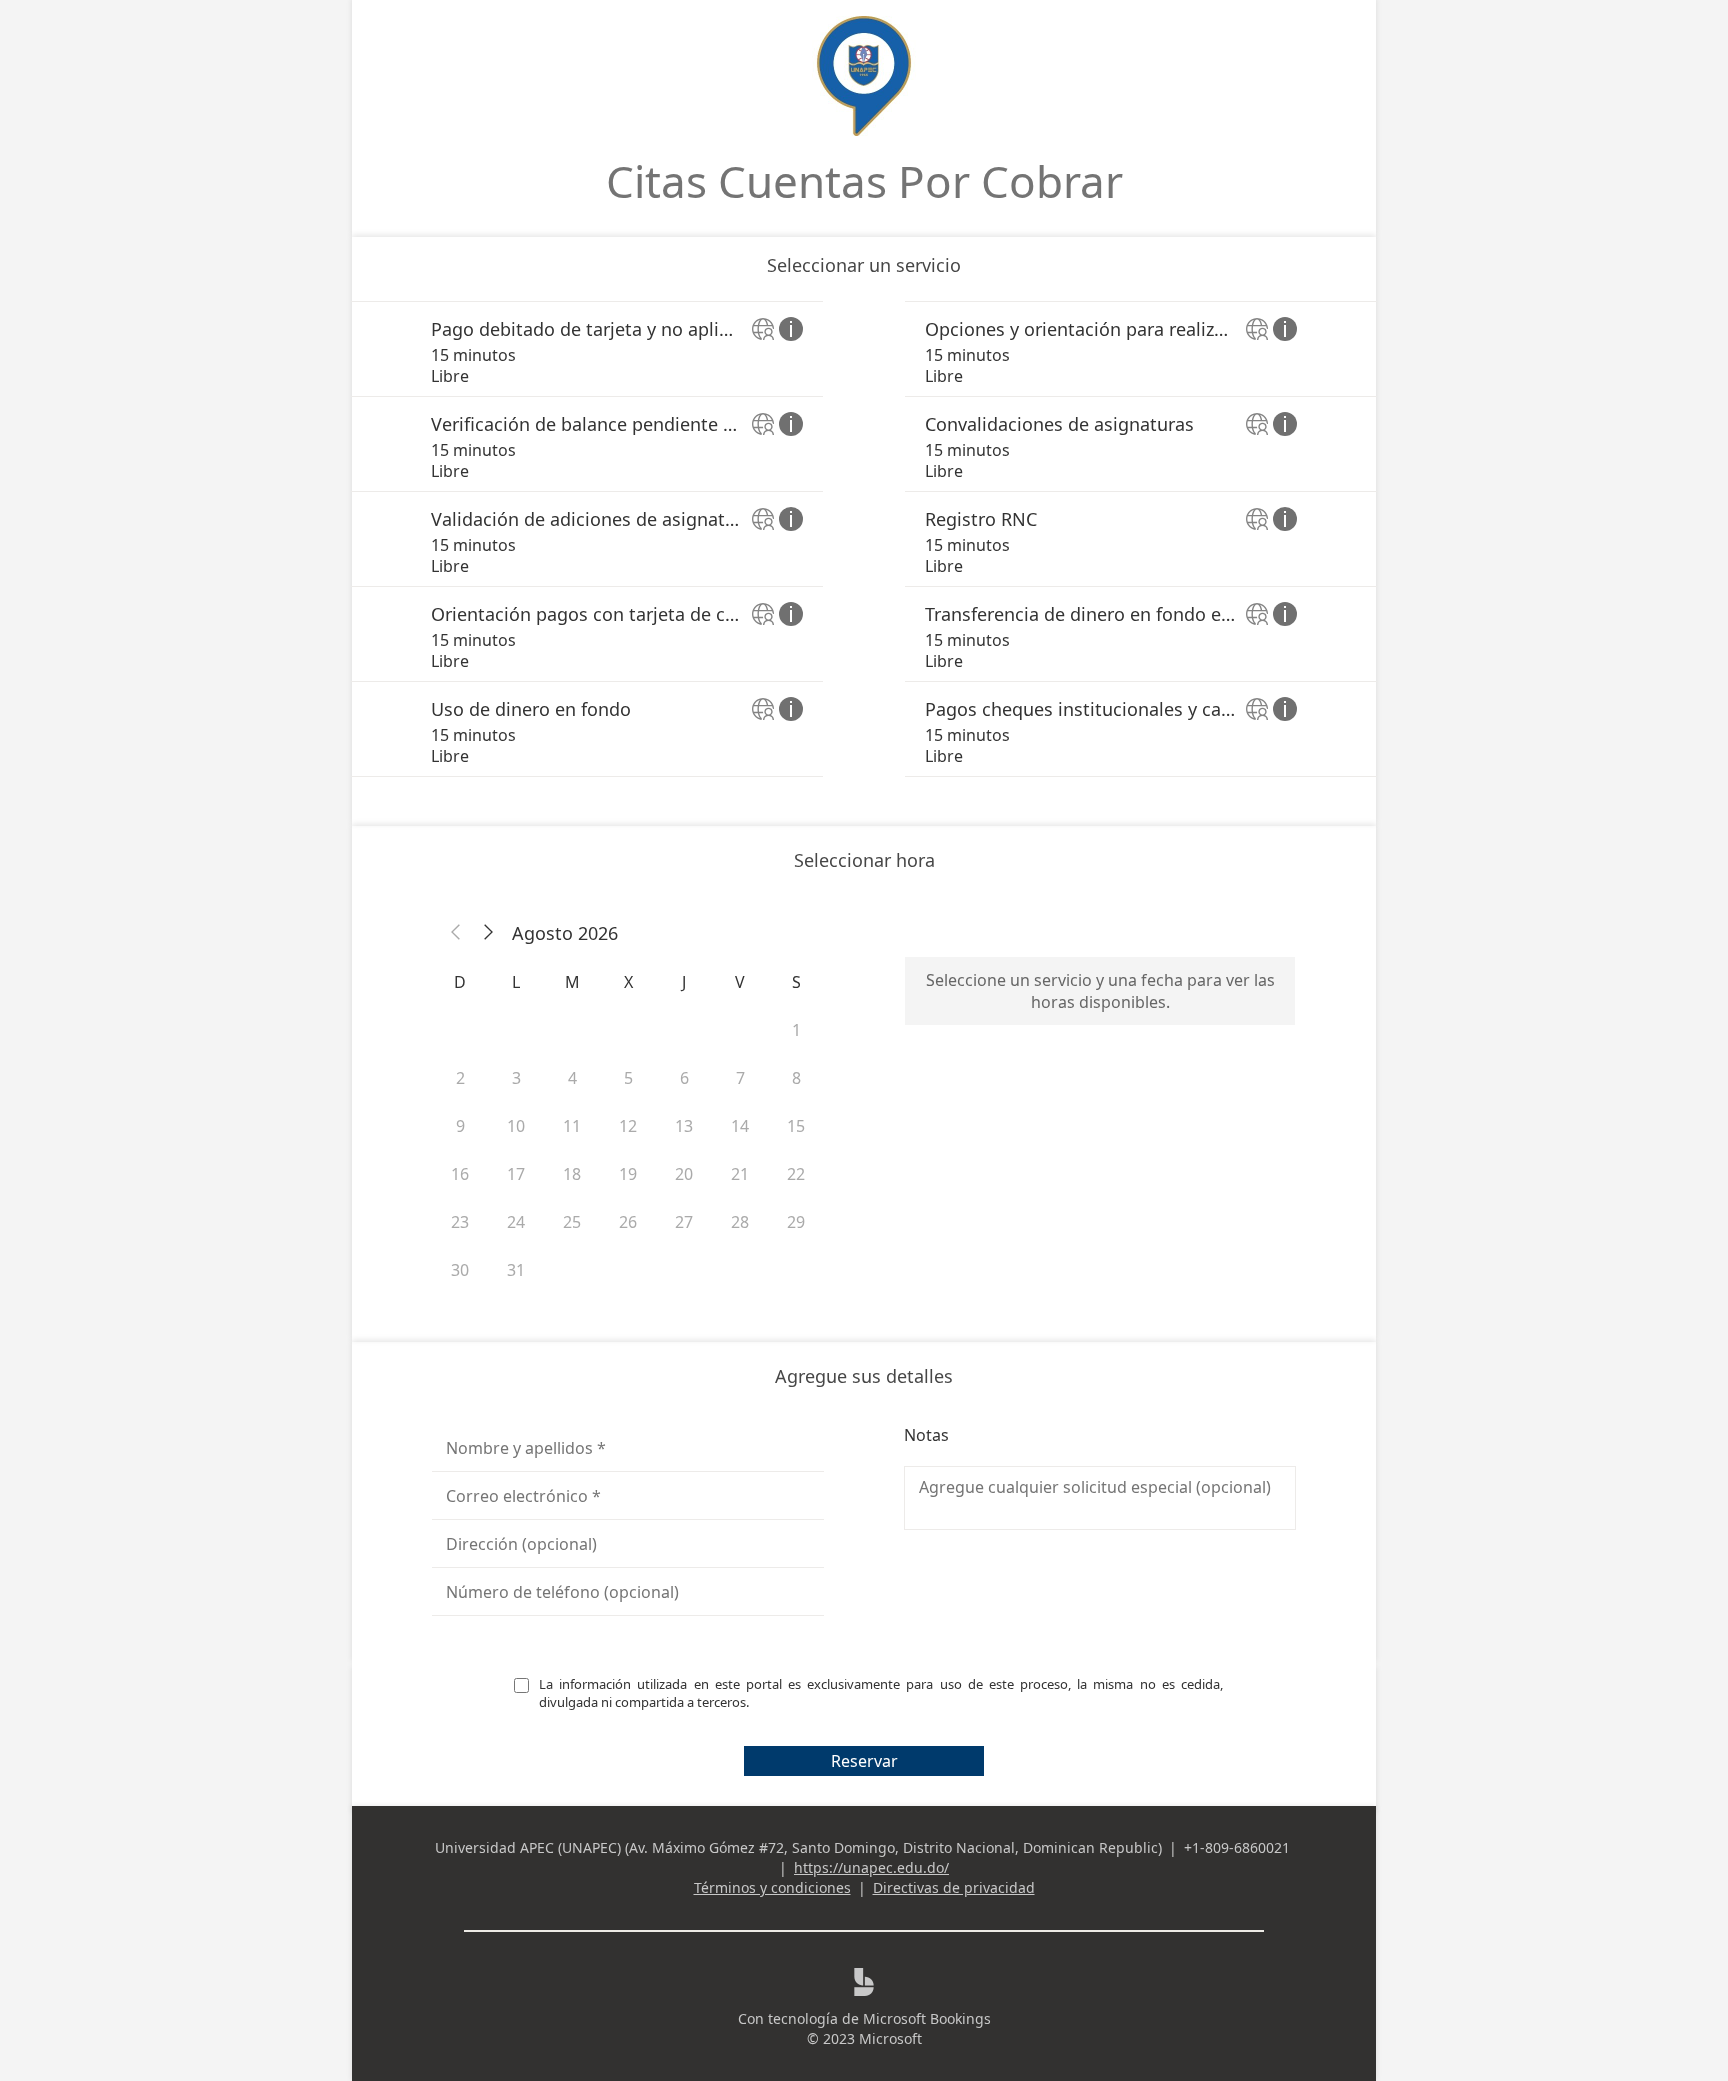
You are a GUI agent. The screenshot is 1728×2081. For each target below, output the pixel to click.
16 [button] (460, 1174)
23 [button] (460, 1222)
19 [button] (628, 1174)
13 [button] (684, 1126)
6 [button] (684, 1078)
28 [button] (740, 1222)
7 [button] (740, 1078)
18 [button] (572, 1174)
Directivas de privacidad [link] (954, 1887)
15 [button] (796, 1126)
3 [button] (516, 1078)
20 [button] (684, 1174)
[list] (864, 539)
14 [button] (740, 1126)
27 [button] (684, 1222)
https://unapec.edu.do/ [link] (871, 1867)
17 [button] (516, 1174)
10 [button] (516, 1126)
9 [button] (460, 1126)
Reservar (864, 1761)
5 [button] (628, 1078)
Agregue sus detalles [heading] (864, 1376)
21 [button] (740, 1174)
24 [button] (516, 1222)
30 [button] (460, 1270)
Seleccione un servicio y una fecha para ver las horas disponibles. (1100, 991)
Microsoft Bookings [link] (927, 2018)
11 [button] (572, 1126)
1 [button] (796, 1030)
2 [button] (460, 1078)
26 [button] (628, 1222)
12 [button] (628, 1126)
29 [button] (796, 1222)
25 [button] (572, 1222)
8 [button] (796, 1078)
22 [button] (796, 1174)
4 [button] (572, 1078)
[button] (456, 933)
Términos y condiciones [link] (772, 1887)
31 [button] (516, 1270)
